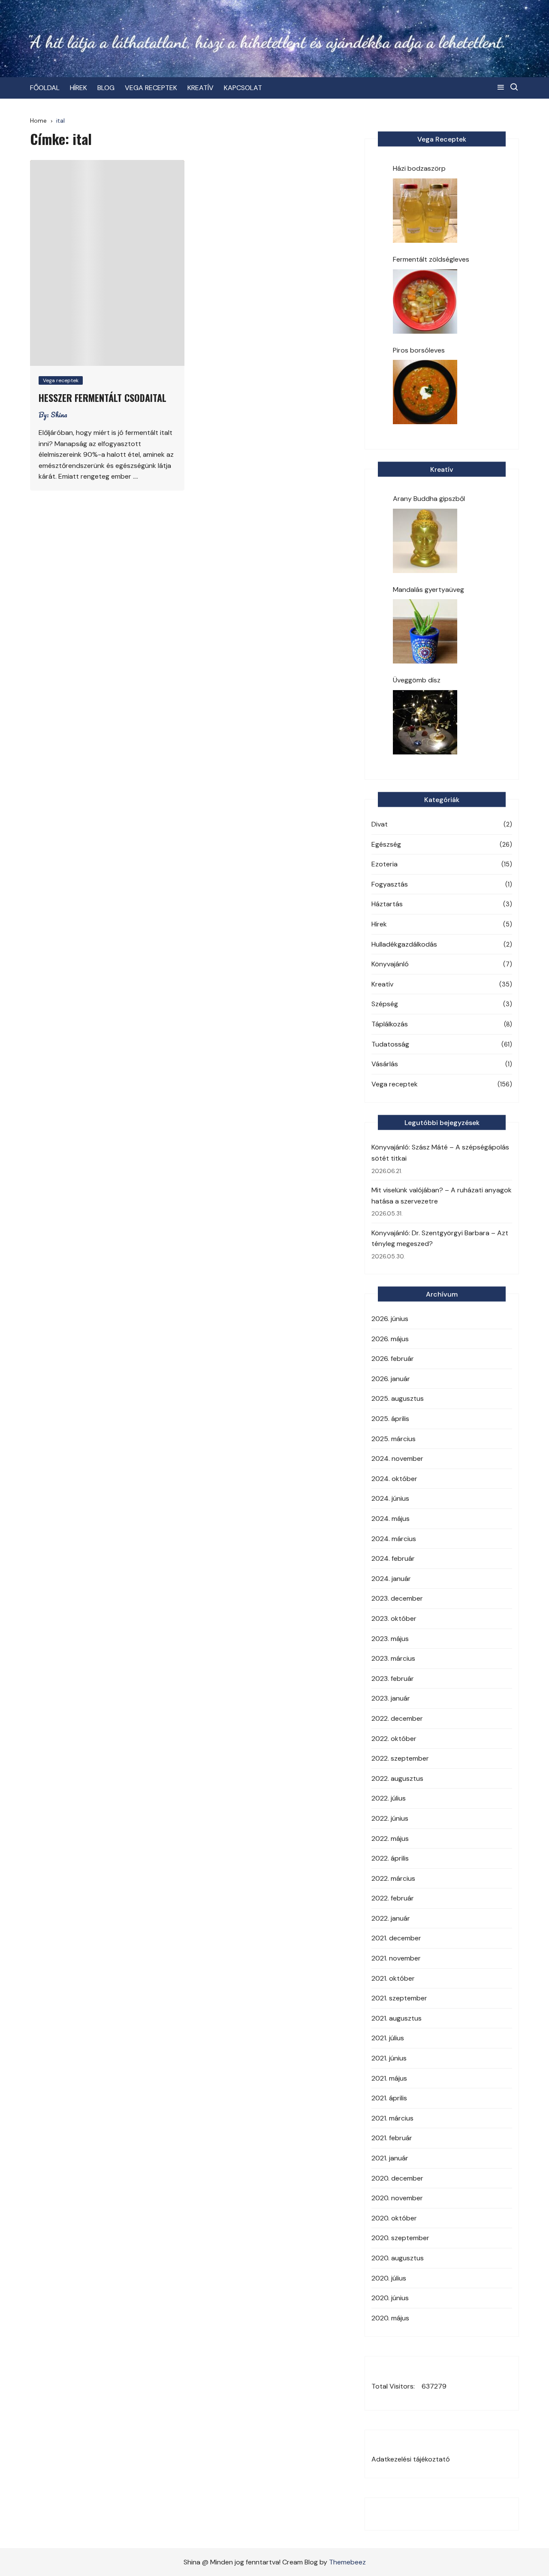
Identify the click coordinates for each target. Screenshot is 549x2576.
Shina (59, 415)
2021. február (392, 2138)
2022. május (390, 1838)
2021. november (396, 1958)
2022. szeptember (400, 1758)
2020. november (397, 2198)
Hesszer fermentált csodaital (103, 398)
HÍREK (78, 88)
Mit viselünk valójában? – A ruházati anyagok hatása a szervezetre (442, 1196)
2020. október (394, 2218)
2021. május (389, 2078)
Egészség (386, 844)
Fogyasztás (390, 884)
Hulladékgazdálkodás (404, 944)
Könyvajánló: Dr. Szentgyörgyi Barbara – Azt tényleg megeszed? (440, 1238)
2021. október (393, 1978)
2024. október (394, 1479)
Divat (380, 824)
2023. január (391, 1698)
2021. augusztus (397, 2018)
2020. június (390, 2298)
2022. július (389, 1798)
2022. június (390, 1818)
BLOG (106, 88)
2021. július (388, 2038)
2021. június (389, 2058)
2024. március (394, 1539)
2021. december (396, 1938)
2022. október (394, 1739)
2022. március (393, 1878)
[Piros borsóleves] (425, 392)
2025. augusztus (398, 1398)
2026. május (390, 1339)
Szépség (385, 1004)
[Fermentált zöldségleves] (425, 302)
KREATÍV (201, 88)
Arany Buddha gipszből (429, 499)
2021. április (389, 2098)
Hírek (379, 924)
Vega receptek (61, 380)
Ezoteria (385, 864)
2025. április (390, 1419)
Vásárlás (385, 1064)
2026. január (391, 1379)
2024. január (391, 1579)
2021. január (390, 2158)
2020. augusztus (398, 2258)
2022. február (393, 1898)
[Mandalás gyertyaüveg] (425, 631)
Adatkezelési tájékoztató (411, 2459)
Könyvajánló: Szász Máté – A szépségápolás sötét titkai (440, 1153)
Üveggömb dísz (417, 680)
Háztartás (387, 904)
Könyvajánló (390, 964)
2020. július (389, 2278)
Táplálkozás (390, 1024)
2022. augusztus (397, 1778)
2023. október (394, 1618)
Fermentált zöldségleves (431, 259)
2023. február (393, 1679)
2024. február (393, 1558)
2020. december (397, 2178)
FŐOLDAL (45, 88)
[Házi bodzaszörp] (425, 211)
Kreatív (382, 984)
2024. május (391, 1519)
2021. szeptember (399, 1998)
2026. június (390, 1319)
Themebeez (347, 2562)
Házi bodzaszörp (419, 168)
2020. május (390, 2318)
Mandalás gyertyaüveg (428, 590)
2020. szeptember (400, 2238)
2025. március (394, 1439)
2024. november (397, 1458)
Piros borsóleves (419, 350)
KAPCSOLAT (243, 88)
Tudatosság (390, 1044)
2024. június (390, 1498)
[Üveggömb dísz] (425, 722)
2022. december (397, 1718)
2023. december (397, 1598)
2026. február (393, 1359)
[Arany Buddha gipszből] (425, 541)
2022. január (391, 1918)
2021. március (392, 2118)
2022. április (390, 1858)
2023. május (390, 1639)
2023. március (393, 1658)
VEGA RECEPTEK (151, 88)
